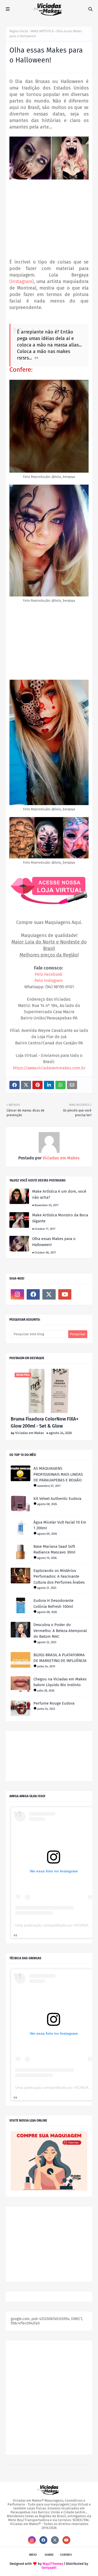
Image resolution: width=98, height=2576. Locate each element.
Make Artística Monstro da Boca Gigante (60, 1218)
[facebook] (33, 1294)
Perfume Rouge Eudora (54, 1703)
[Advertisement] (49, 220)
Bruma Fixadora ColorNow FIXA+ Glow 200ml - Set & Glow (45, 1422)
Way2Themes (53, 2564)
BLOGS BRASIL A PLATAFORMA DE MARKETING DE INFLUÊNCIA (60, 1658)
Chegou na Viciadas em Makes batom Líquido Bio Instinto (60, 1682)
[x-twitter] (49, 1294)
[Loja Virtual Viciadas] (49, 2189)
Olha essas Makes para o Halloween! (54, 1242)
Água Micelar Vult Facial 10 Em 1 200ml (60, 1525)
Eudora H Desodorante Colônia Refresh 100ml (53, 1604)
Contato (66, 2555)
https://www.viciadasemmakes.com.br (49, 1068)
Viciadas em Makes (61, 1158)
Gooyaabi (49, 2568)
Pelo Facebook (48, 974)
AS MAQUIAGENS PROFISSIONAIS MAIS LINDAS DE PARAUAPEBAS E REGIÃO (58, 1474)
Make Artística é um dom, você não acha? (59, 1194)
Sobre (49, 2555)
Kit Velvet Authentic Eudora (57, 1499)
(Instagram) (22, 281)
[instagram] (17, 1294)
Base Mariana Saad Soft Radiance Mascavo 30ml (54, 1549)
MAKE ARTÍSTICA (42, 31)
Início (33, 2555)
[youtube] (65, 1294)
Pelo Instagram (49, 981)
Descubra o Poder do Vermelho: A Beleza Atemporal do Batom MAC (60, 1631)
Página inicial (19, 31)
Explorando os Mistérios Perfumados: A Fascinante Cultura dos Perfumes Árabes (59, 1576)
